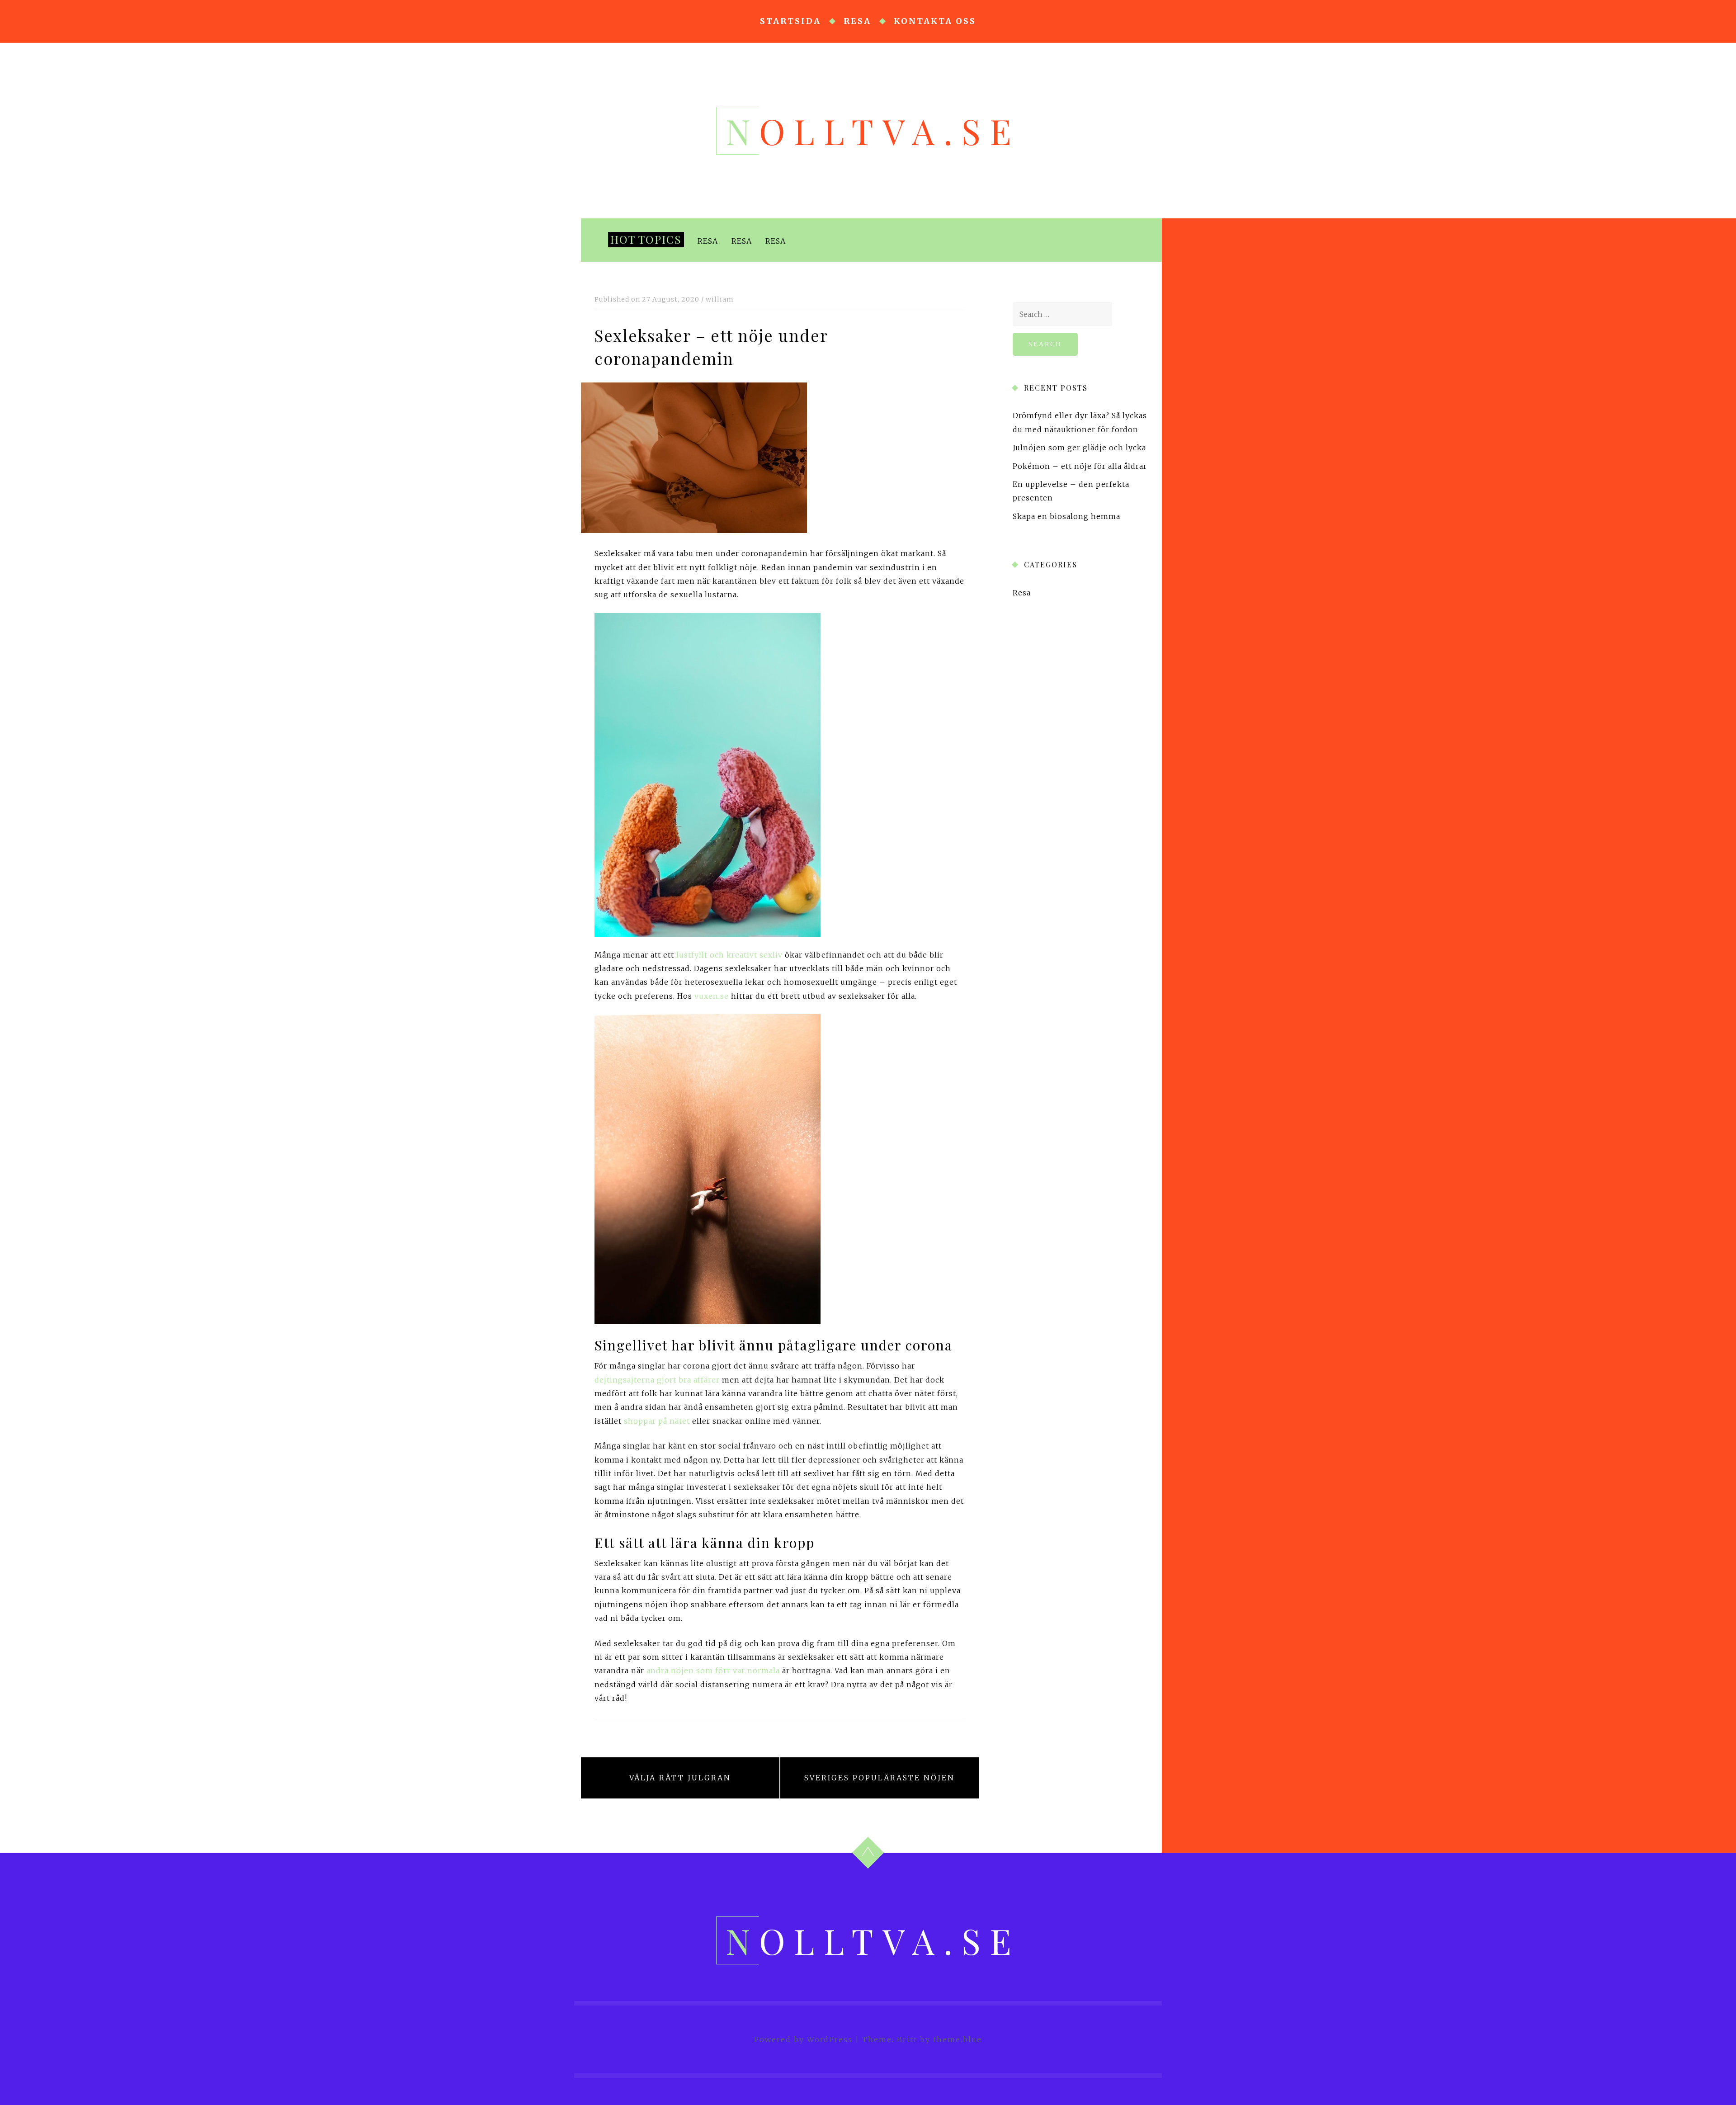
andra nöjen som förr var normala (713, 1671)
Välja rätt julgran (680, 1778)
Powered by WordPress (803, 2039)
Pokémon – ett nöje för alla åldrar (1080, 466)
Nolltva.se (873, 131)
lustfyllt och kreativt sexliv (729, 955)
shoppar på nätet (657, 1421)
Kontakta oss (935, 21)
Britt (907, 2039)
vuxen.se (712, 996)
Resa (857, 21)
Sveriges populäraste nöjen (880, 1778)
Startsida (790, 21)
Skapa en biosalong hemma (1066, 516)
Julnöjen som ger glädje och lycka (1079, 448)
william (720, 299)
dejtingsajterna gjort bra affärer (657, 1380)
